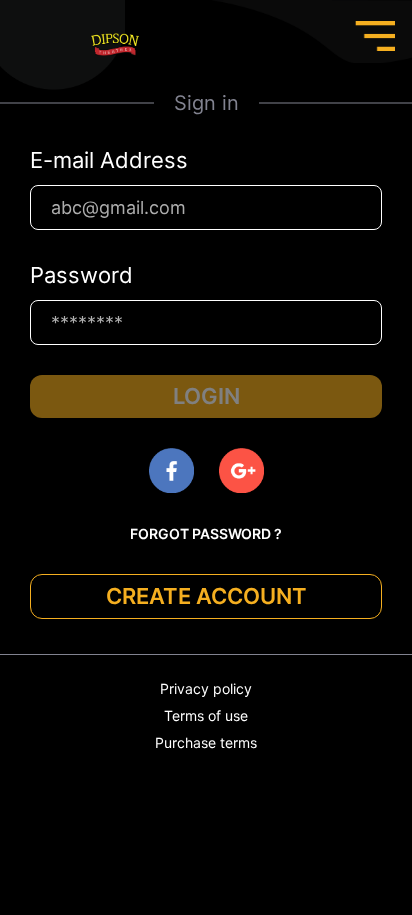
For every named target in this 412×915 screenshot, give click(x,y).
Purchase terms (206, 742)
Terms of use (206, 715)
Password (81, 275)
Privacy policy (206, 688)
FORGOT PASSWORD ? (206, 533)
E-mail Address (109, 160)
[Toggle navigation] (375, 36)
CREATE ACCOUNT (206, 596)
